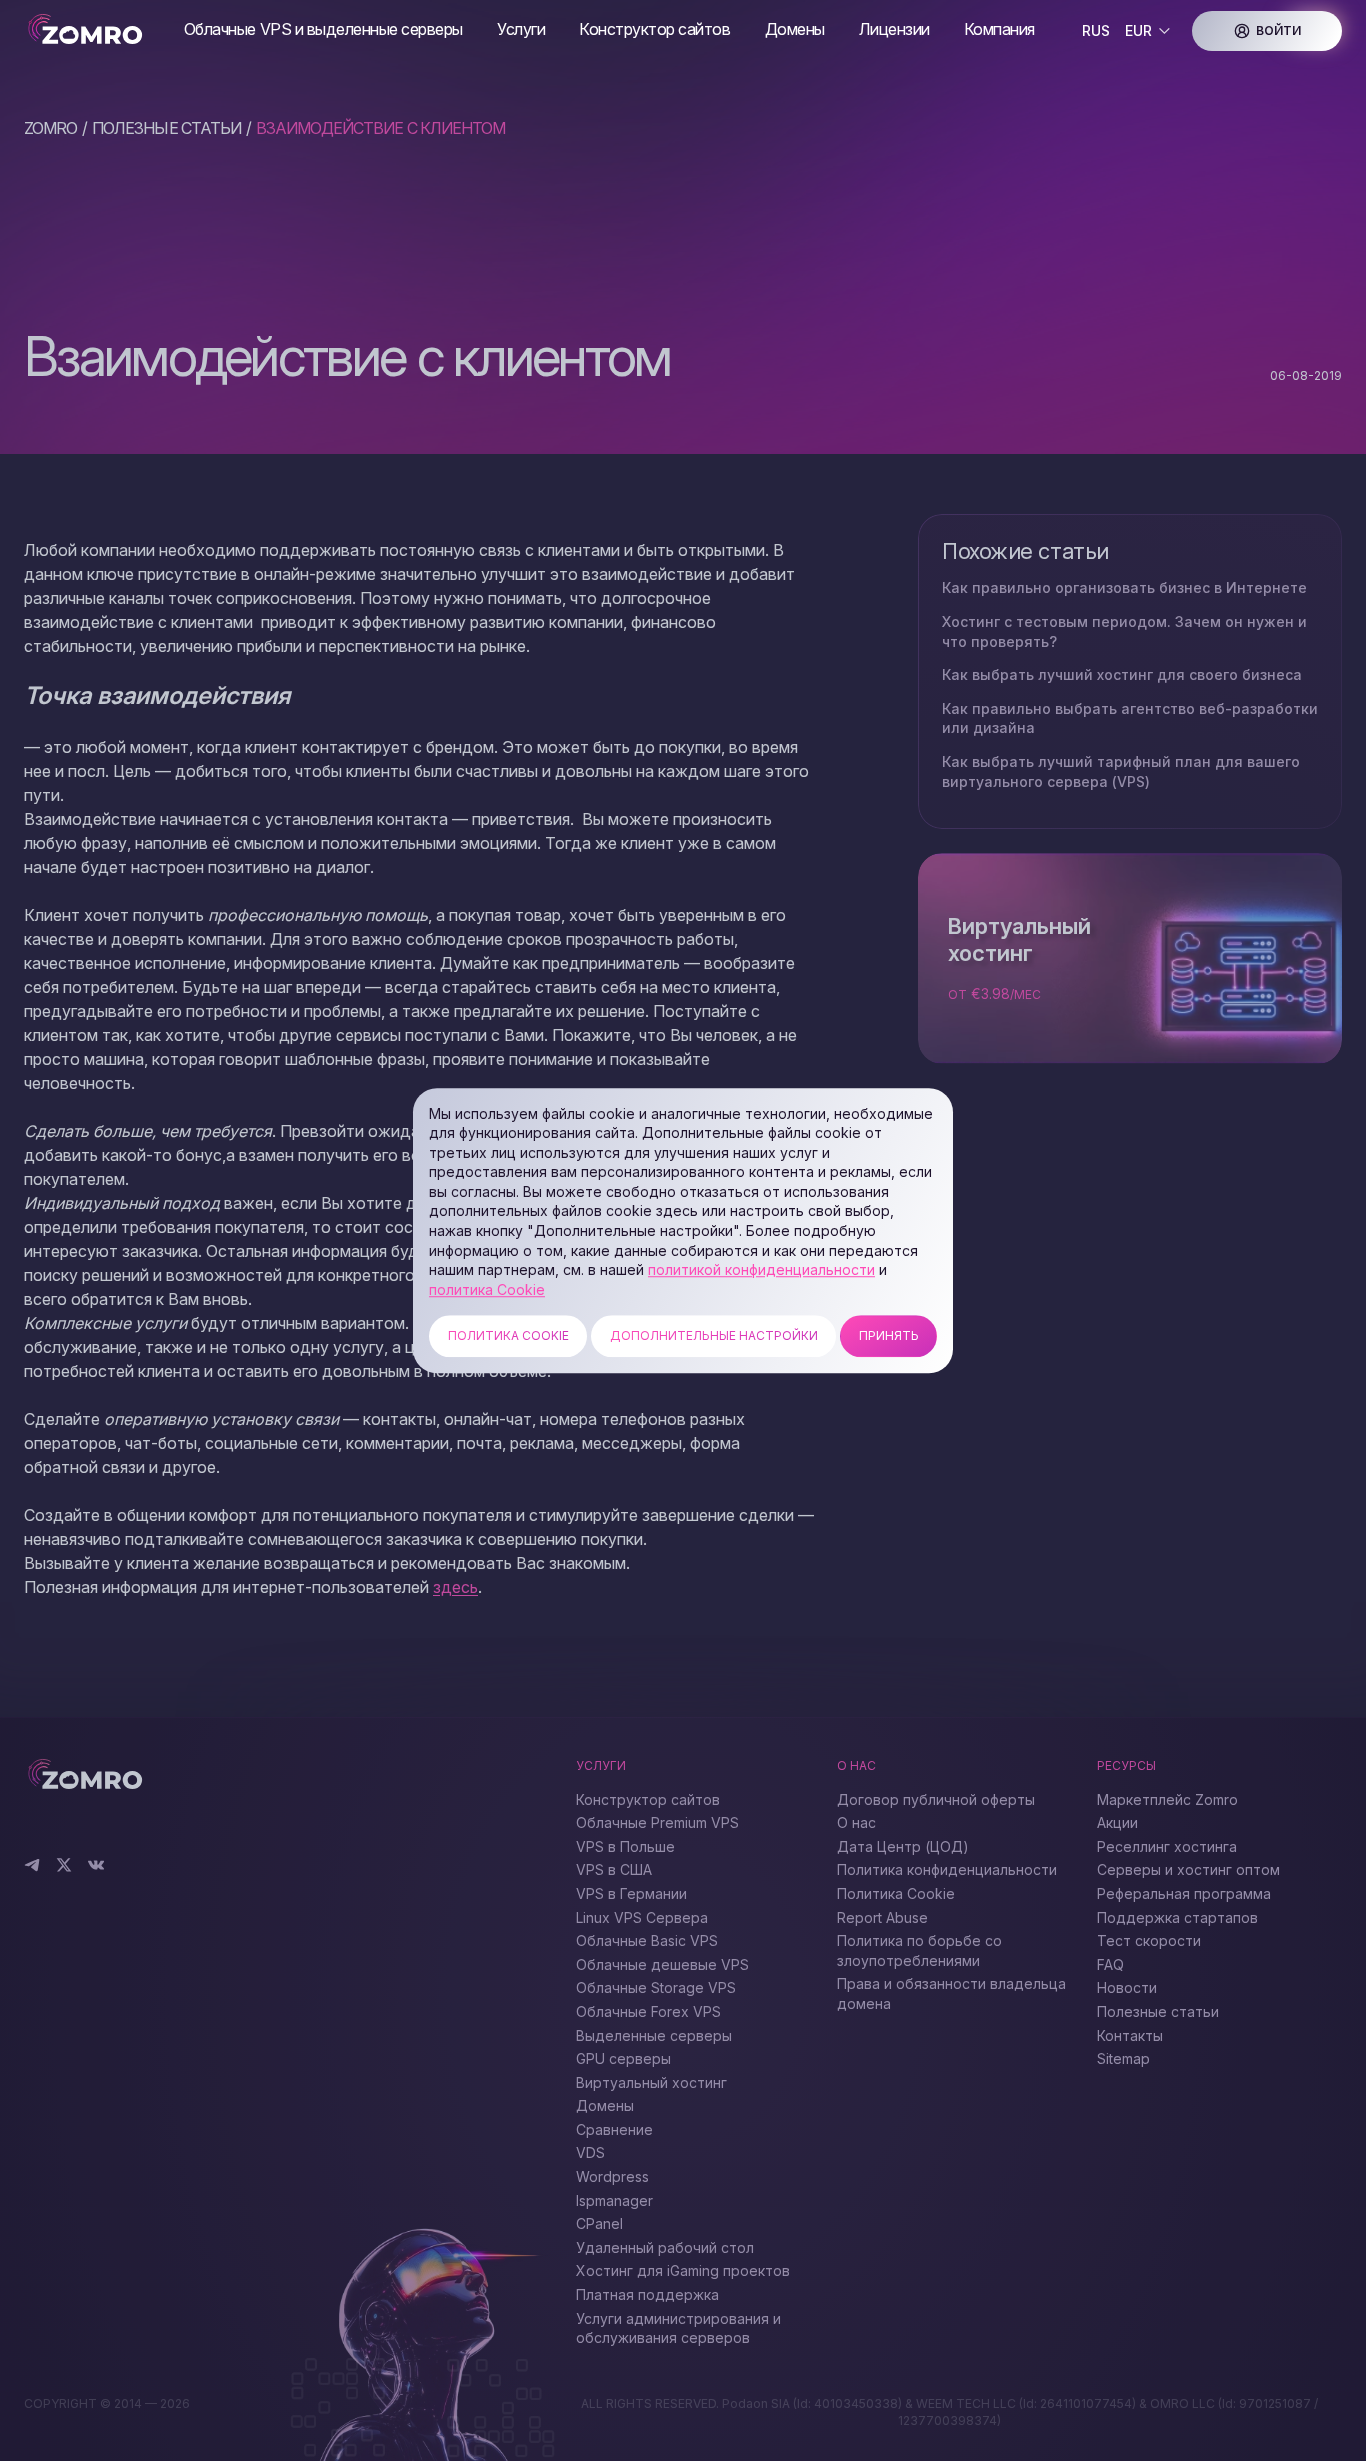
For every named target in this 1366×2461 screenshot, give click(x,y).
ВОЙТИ (1278, 30)
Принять (889, 1336)
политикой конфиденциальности (761, 1269)
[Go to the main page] (88, 30)
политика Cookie (487, 1289)
